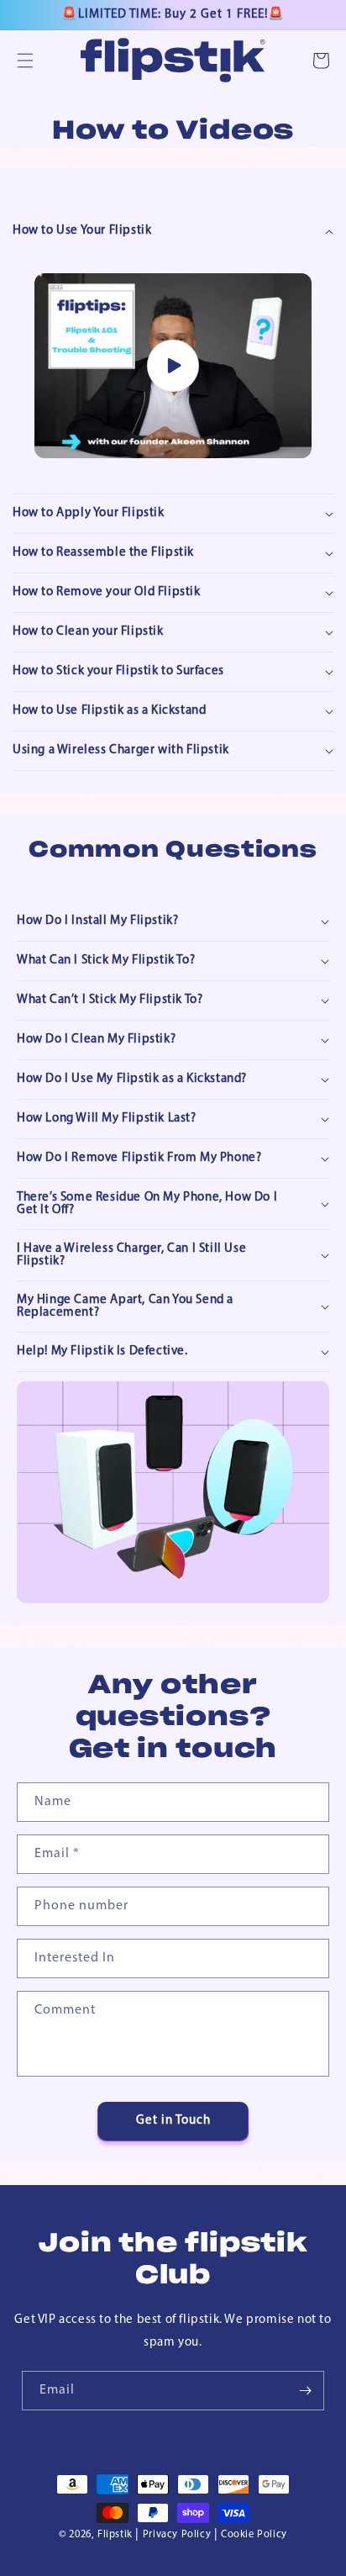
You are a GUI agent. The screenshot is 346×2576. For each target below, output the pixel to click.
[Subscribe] (305, 2391)
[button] (25, 61)
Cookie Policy (254, 2535)
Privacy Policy (177, 2535)
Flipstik (115, 2535)
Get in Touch (173, 2121)
